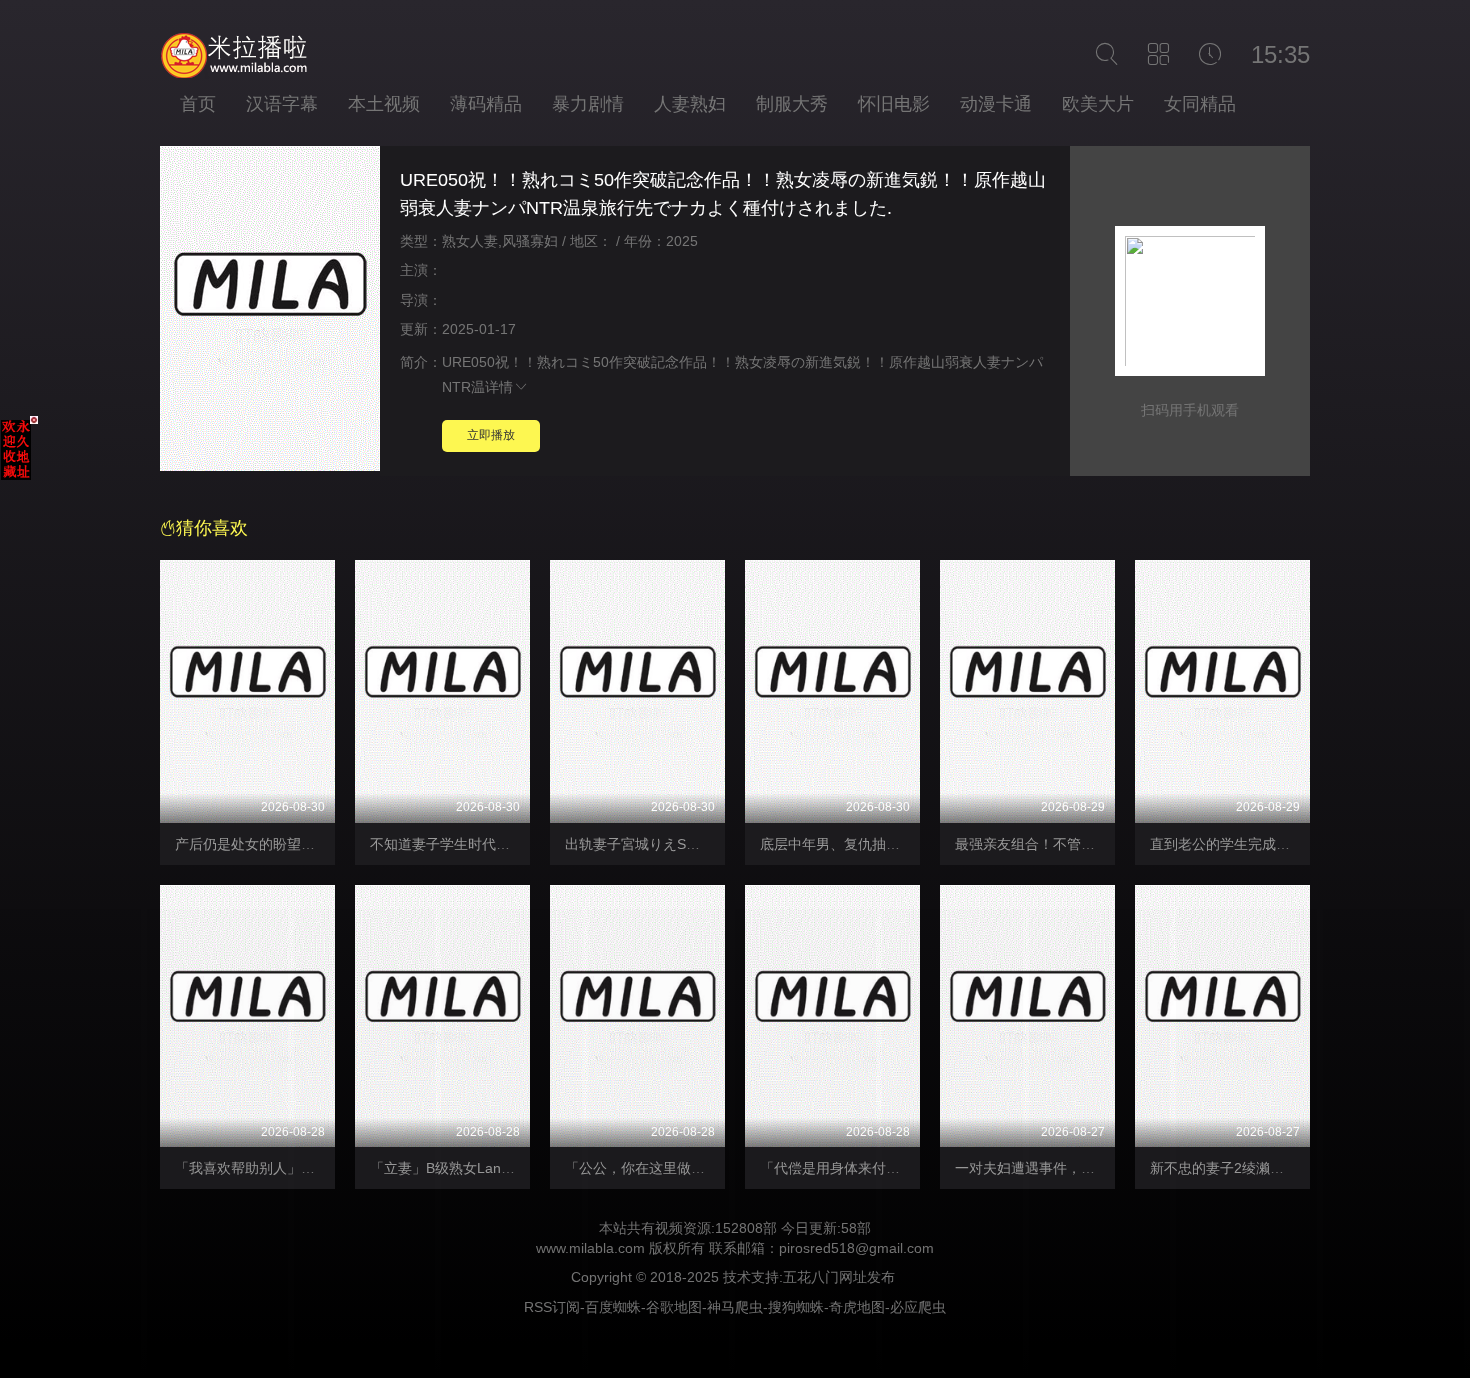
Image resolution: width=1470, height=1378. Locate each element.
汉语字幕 (282, 104)
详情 (499, 387)
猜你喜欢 (212, 528)
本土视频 (384, 104)
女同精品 (1200, 104)
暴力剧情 (588, 104)
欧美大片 (1098, 104)
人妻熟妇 (690, 104)
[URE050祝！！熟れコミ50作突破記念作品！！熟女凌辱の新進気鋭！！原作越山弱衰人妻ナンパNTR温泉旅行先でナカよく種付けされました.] (270, 311)
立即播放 (491, 435)
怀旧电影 (894, 104)
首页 (198, 104)
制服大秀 (792, 104)
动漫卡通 (996, 104)
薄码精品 (486, 104)
